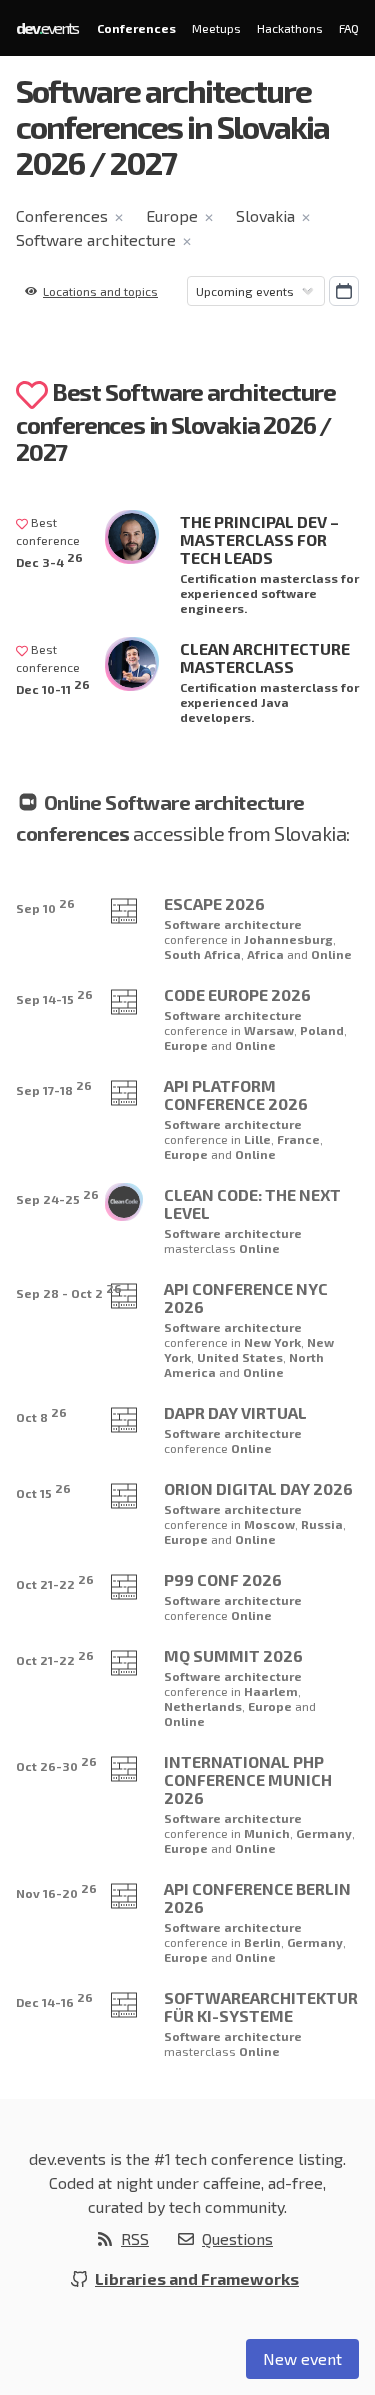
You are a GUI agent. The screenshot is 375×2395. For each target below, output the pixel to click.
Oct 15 (43, 1490)
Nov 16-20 (56, 1890)
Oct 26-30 (56, 1763)
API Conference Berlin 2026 (257, 1897)
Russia (322, 1524)
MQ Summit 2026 (233, 1655)
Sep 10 (45, 905)
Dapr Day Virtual (235, 1412)
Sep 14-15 (54, 996)
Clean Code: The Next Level (252, 1203)
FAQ (349, 28)
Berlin (262, 1942)
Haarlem (271, 1691)
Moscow (269, 1524)
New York (272, 1342)
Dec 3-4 (49, 559)
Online (331, 954)
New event (302, 2358)
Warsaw (269, 1030)
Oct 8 (41, 1414)
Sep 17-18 (54, 1087)
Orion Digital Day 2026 (258, 1488)
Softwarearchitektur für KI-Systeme (261, 2006)
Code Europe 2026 (237, 994)
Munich (267, 1833)
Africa (267, 954)
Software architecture (96, 239)
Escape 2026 (214, 903)
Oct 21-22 (55, 1581)
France (298, 1139)
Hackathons (290, 28)
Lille (257, 1139)
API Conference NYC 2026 (246, 1297)
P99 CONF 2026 (223, 1579)
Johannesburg (288, 939)
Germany (324, 1833)
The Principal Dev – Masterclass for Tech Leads (259, 539)
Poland (322, 1030)
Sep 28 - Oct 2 (69, 1290)
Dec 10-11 (53, 686)
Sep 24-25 (57, 1196)
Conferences (136, 28)
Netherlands (203, 1706)
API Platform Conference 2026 (236, 1094)
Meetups (216, 28)
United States (240, 1357)
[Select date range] (344, 291)
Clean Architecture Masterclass (265, 657)
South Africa (202, 954)
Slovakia (265, 215)
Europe (172, 215)
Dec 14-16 (54, 1999)
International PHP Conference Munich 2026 (248, 1779)
